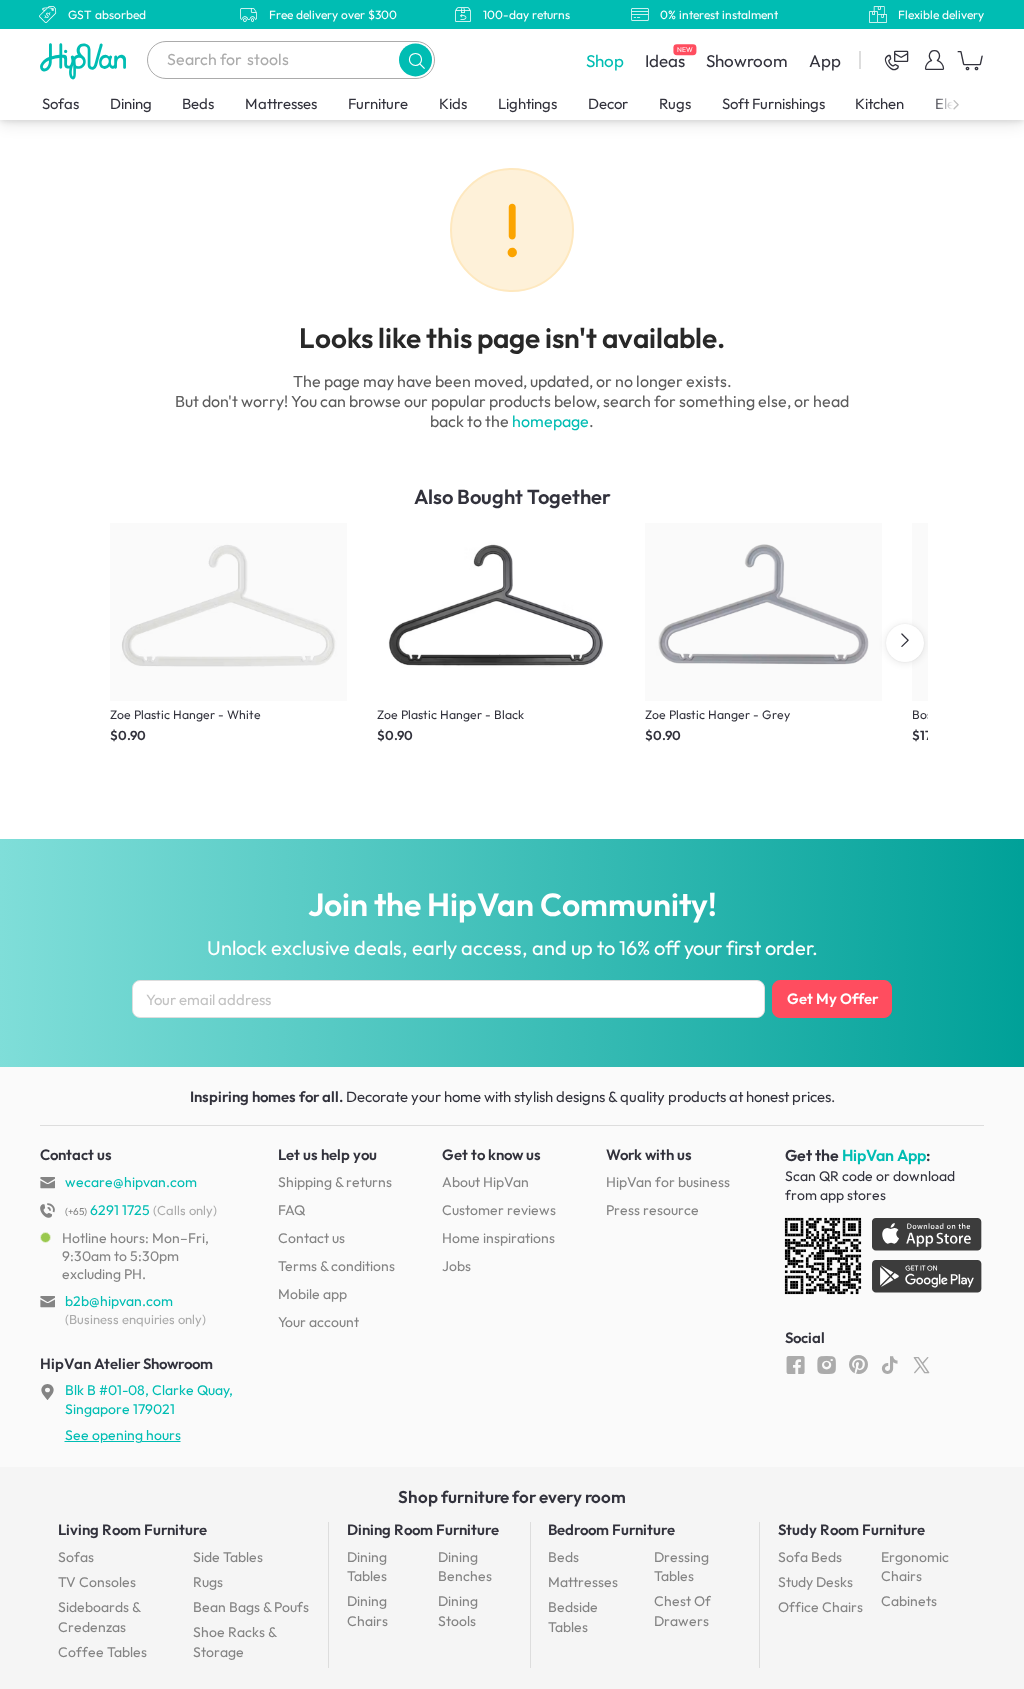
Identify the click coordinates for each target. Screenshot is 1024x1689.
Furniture (378, 103)
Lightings (527, 103)
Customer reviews (499, 1210)
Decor (608, 103)
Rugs (675, 103)
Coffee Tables (102, 1652)
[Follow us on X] (921, 1364)
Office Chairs (820, 1607)
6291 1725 (107, 1210)
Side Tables (228, 1557)
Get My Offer (832, 998)
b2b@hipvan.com (119, 1301)
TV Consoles (97, 1582)
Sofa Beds (810, 1557)
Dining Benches (465, 1567)
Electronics (970, 103)
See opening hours (123, 1435)
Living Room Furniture (132, 1529)
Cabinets (909, 1601)
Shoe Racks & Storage (234, 1642)
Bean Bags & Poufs (251, 1607)
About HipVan (485, 1182)
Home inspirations (498, 1238)
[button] (415, 59)
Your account (318, 1322)
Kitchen (879, 103)
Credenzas (99, 1617)
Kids (453, 103)
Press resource (652, 1210)
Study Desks (815, 1582)
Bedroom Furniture (611, 1529)
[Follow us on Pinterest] (858, 1364)
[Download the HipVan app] (885, 1260)
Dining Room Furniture (423, 1529)
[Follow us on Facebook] (795, 1364)
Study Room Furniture (851, 1529)
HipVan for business (668, 1182)
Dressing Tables (681, 1567)
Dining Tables (367, 1567)
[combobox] (291, 60)
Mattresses (281, 103)
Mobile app (312, 1294)
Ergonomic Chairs (915, 1567)
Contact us (311, 1238)
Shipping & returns (335, 1182)
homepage (550, 421)
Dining (131, 103)
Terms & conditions (336, 1266)
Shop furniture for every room (512, 1496)
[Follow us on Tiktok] (889, 1364)
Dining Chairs (367, 1611)
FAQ (291, 1210)
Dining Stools (458, 1611)
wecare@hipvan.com (131, 1182)
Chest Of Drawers (682, 1611)
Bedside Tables (573, 1617)
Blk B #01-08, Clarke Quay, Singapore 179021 (149, 1399)
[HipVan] (85, 60)
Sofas (60, 103)
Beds (198, 103)
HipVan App (884, 1155)
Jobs (456, 1266)
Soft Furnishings (773, 103)
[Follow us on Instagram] (826, 1364)
